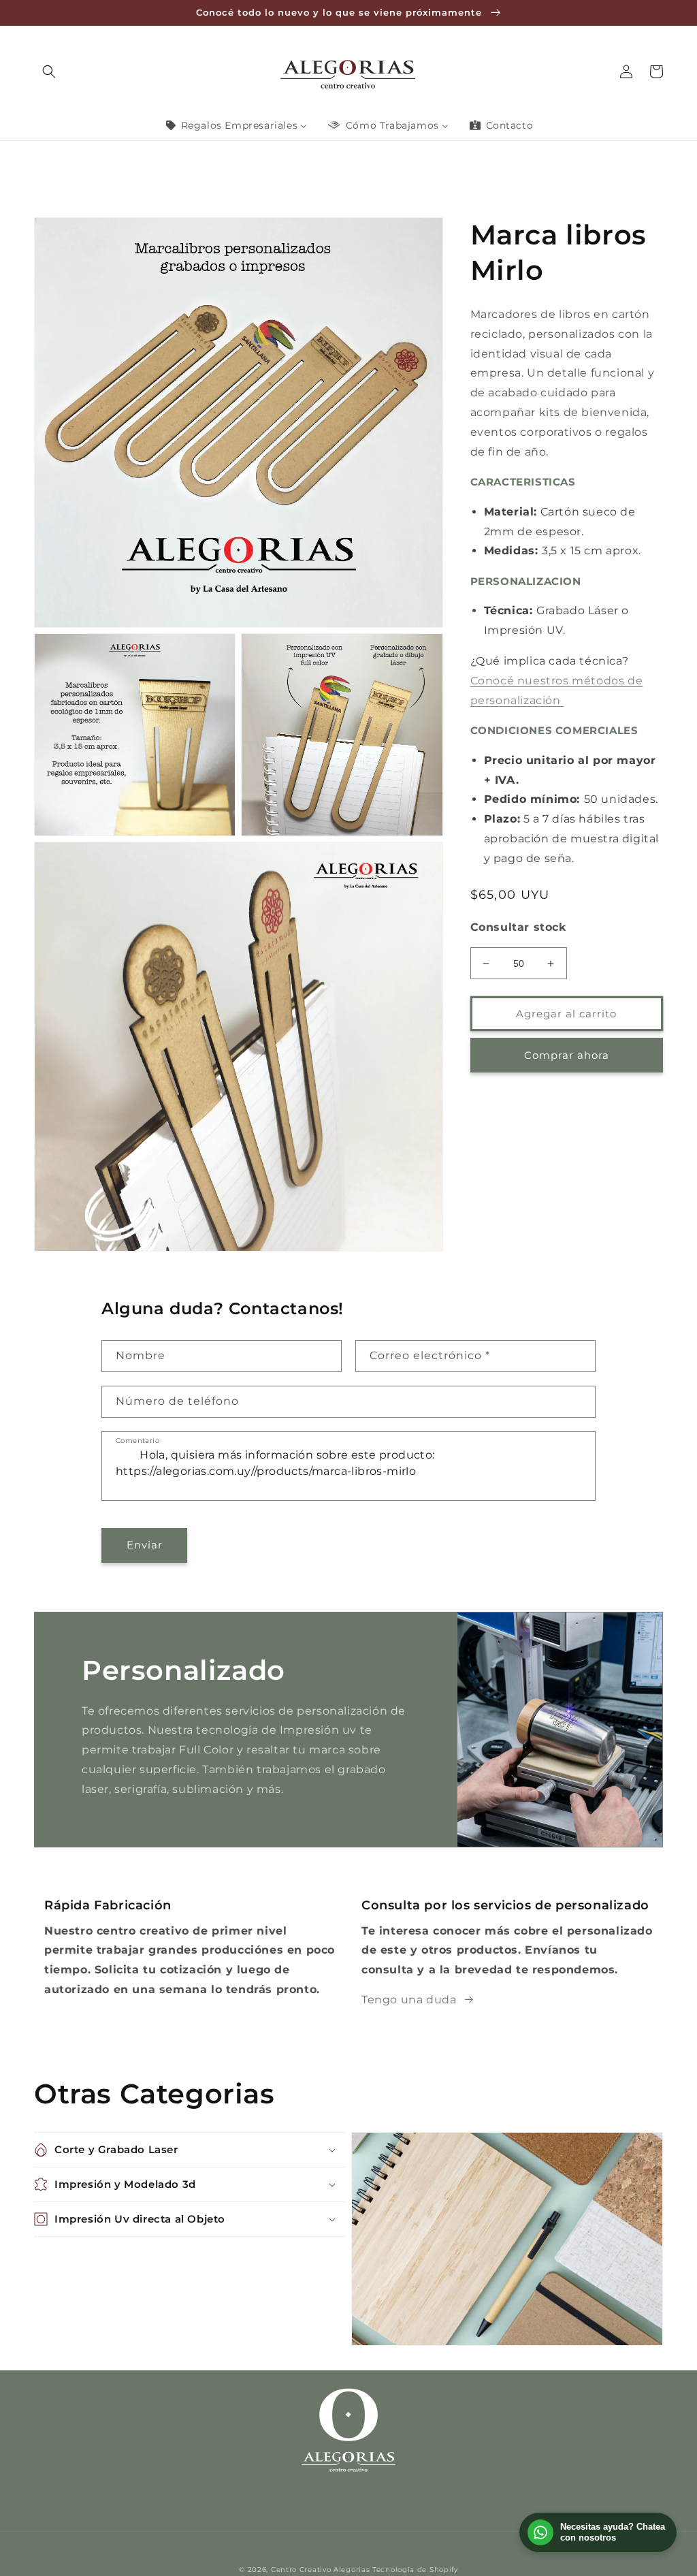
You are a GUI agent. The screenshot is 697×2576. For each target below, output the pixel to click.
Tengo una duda (409, 2000)
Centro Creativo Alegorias (321, 2570)
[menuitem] (236, 125)
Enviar (145, 1545)
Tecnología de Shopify (415, 2570)
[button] (49, 71)
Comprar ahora (567, 1055)
